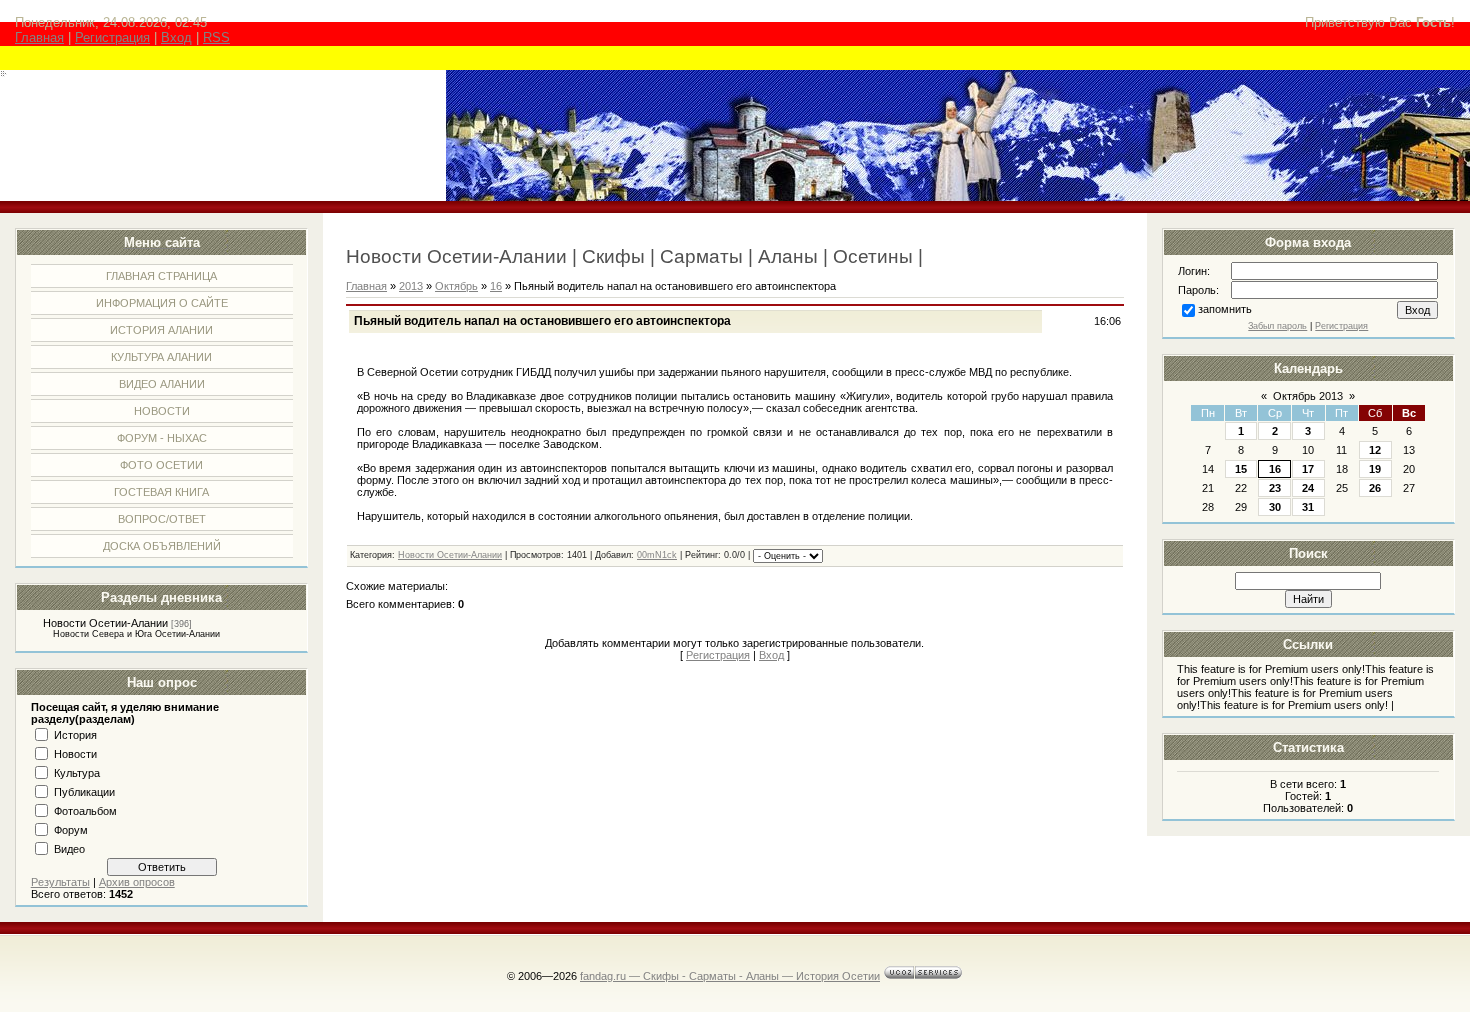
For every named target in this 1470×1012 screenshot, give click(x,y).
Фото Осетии (161, 465)
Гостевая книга (161, 492)
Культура (77, 773)
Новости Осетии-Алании (105, 623)
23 (1275, 488)
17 (1308, 469)
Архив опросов (137, 882)
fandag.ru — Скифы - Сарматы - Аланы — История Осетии (730, 976)
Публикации (84, 792)
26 (1375, 488)
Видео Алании (162, 384)
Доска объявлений (162, 546)
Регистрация (112, 37)
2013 (411, 286)
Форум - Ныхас (162, 438)
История (75, 735)
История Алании (161, 330)
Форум (71, 830)
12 (1375, 450)
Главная (39, 37)
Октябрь (456, 286)
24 (1308, 488)
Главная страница (161, 276)
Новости (162, 411)
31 (1308, 507)
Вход (176, 37)
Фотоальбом (85, 811)
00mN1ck (657, 555)
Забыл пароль (1277, 326)
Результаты (60, 882)
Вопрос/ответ (162, 519)
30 (1275, 507)
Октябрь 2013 (1308, 396)
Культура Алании (161, 357)
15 (1241, 469)
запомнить (1225, 309)
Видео (69, 849)
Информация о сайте (162, 303)
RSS (216, 37)
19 (1375, 469)
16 (1275, 469)
